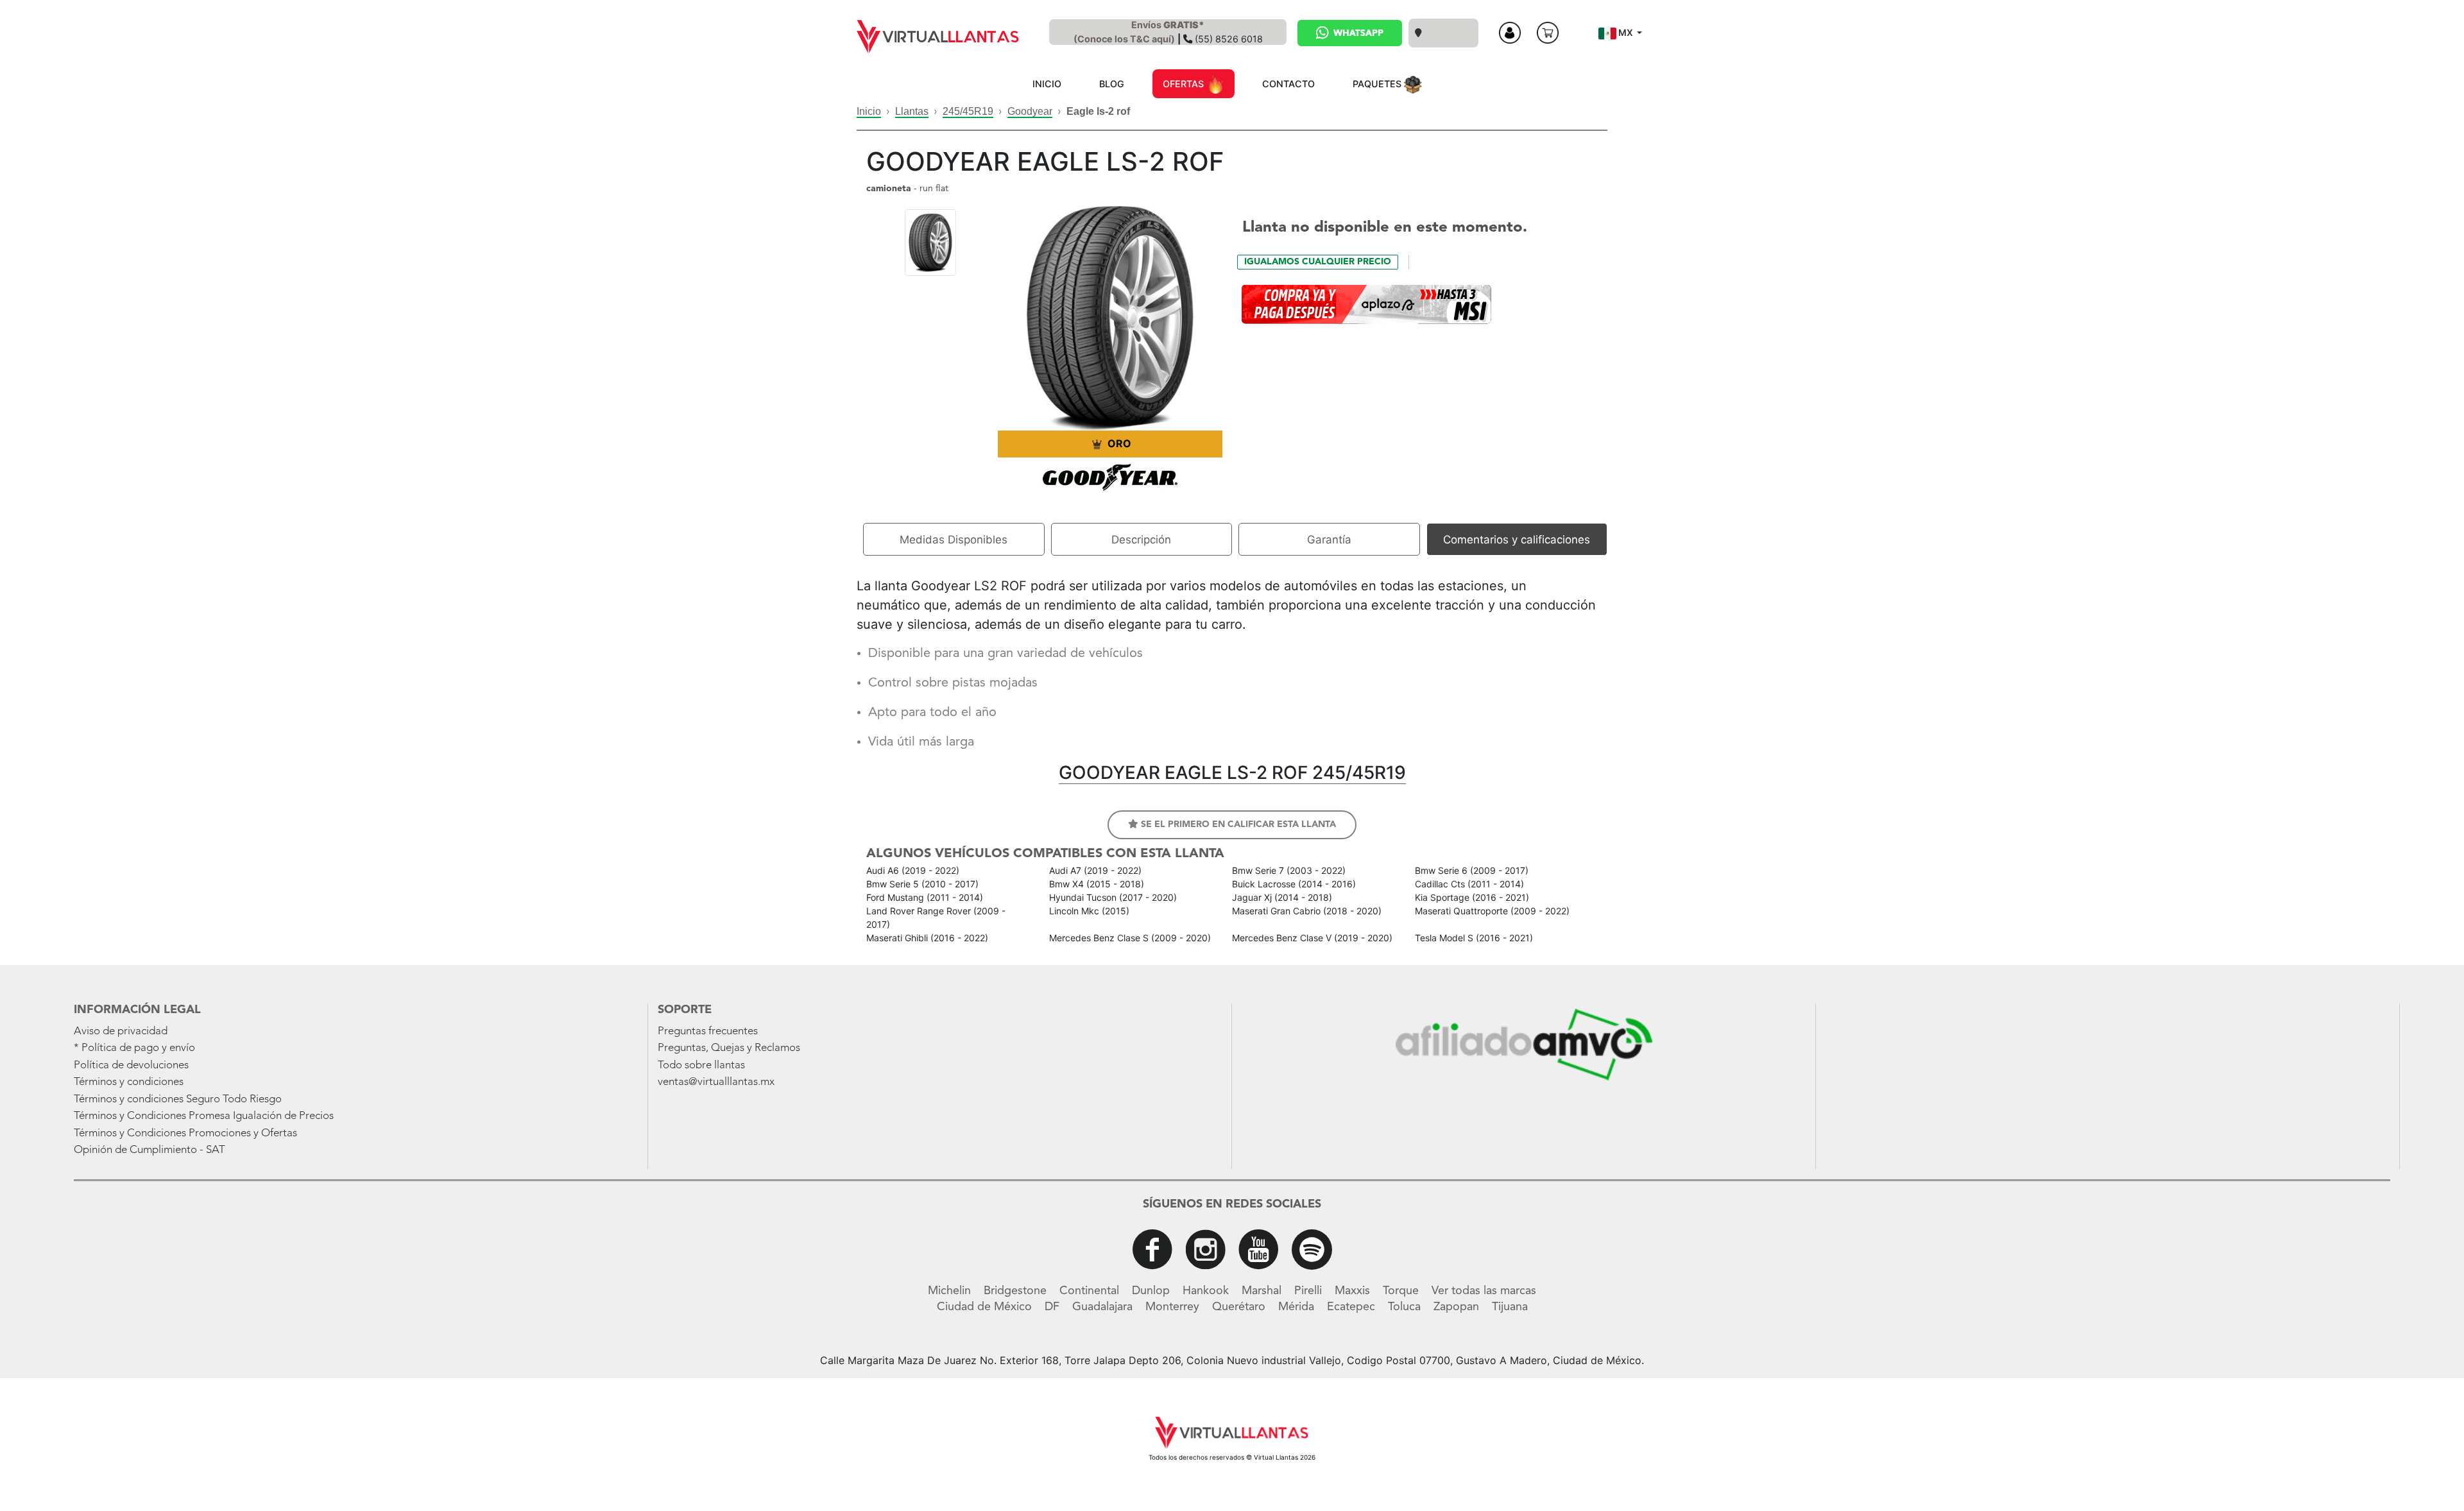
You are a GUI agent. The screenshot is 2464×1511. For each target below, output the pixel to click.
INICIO (1047, 84)
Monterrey (1172, 1307)
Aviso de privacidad (121, 1031)
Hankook (1206, 1291)
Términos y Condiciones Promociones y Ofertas (185, 1133)
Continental (1089, 1291)
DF (1052, 1307)
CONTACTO (1288, 84)
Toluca (1404, 1307)
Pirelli (1308, 1291)
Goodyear (1030, 111)
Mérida (1296, 1307)
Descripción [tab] (1141, 540)
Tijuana (1510, 1307)
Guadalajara (1102, 1307)
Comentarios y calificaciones (1517, 540)
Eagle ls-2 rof (1098, 111)
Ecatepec (1351, 1307)
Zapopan (1456, 1307)
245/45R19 (968, 111)
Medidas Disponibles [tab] (954, 540)
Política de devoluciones (131, 1065)
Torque (1401, 1291)
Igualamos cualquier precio (1318, 262)
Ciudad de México (984, 1307)
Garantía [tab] (1329, 540)
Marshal (1262, 1291)
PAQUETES (1378, 84)
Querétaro (1239, 1307)
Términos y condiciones (129, 1082)
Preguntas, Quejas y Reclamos (729, 1048)
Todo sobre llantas (701, 1065)
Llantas (912, 111)
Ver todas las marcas (1484, 1291)
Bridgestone (1015, 1291)
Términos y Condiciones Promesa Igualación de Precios (204, 1116)
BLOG (1112, 84)
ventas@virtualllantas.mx (716, 1082)
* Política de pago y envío (134, 1048)
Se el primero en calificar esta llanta (1237, 824)
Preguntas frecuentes (708, 1031)
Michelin (949, 1291)
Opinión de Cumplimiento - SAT (150, 1150)
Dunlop (1151, 1291)
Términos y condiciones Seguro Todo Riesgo (178, 1099)
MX (1626, 32)
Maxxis (1352, 1291)
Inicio (869, 111)
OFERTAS (1185, 84)
